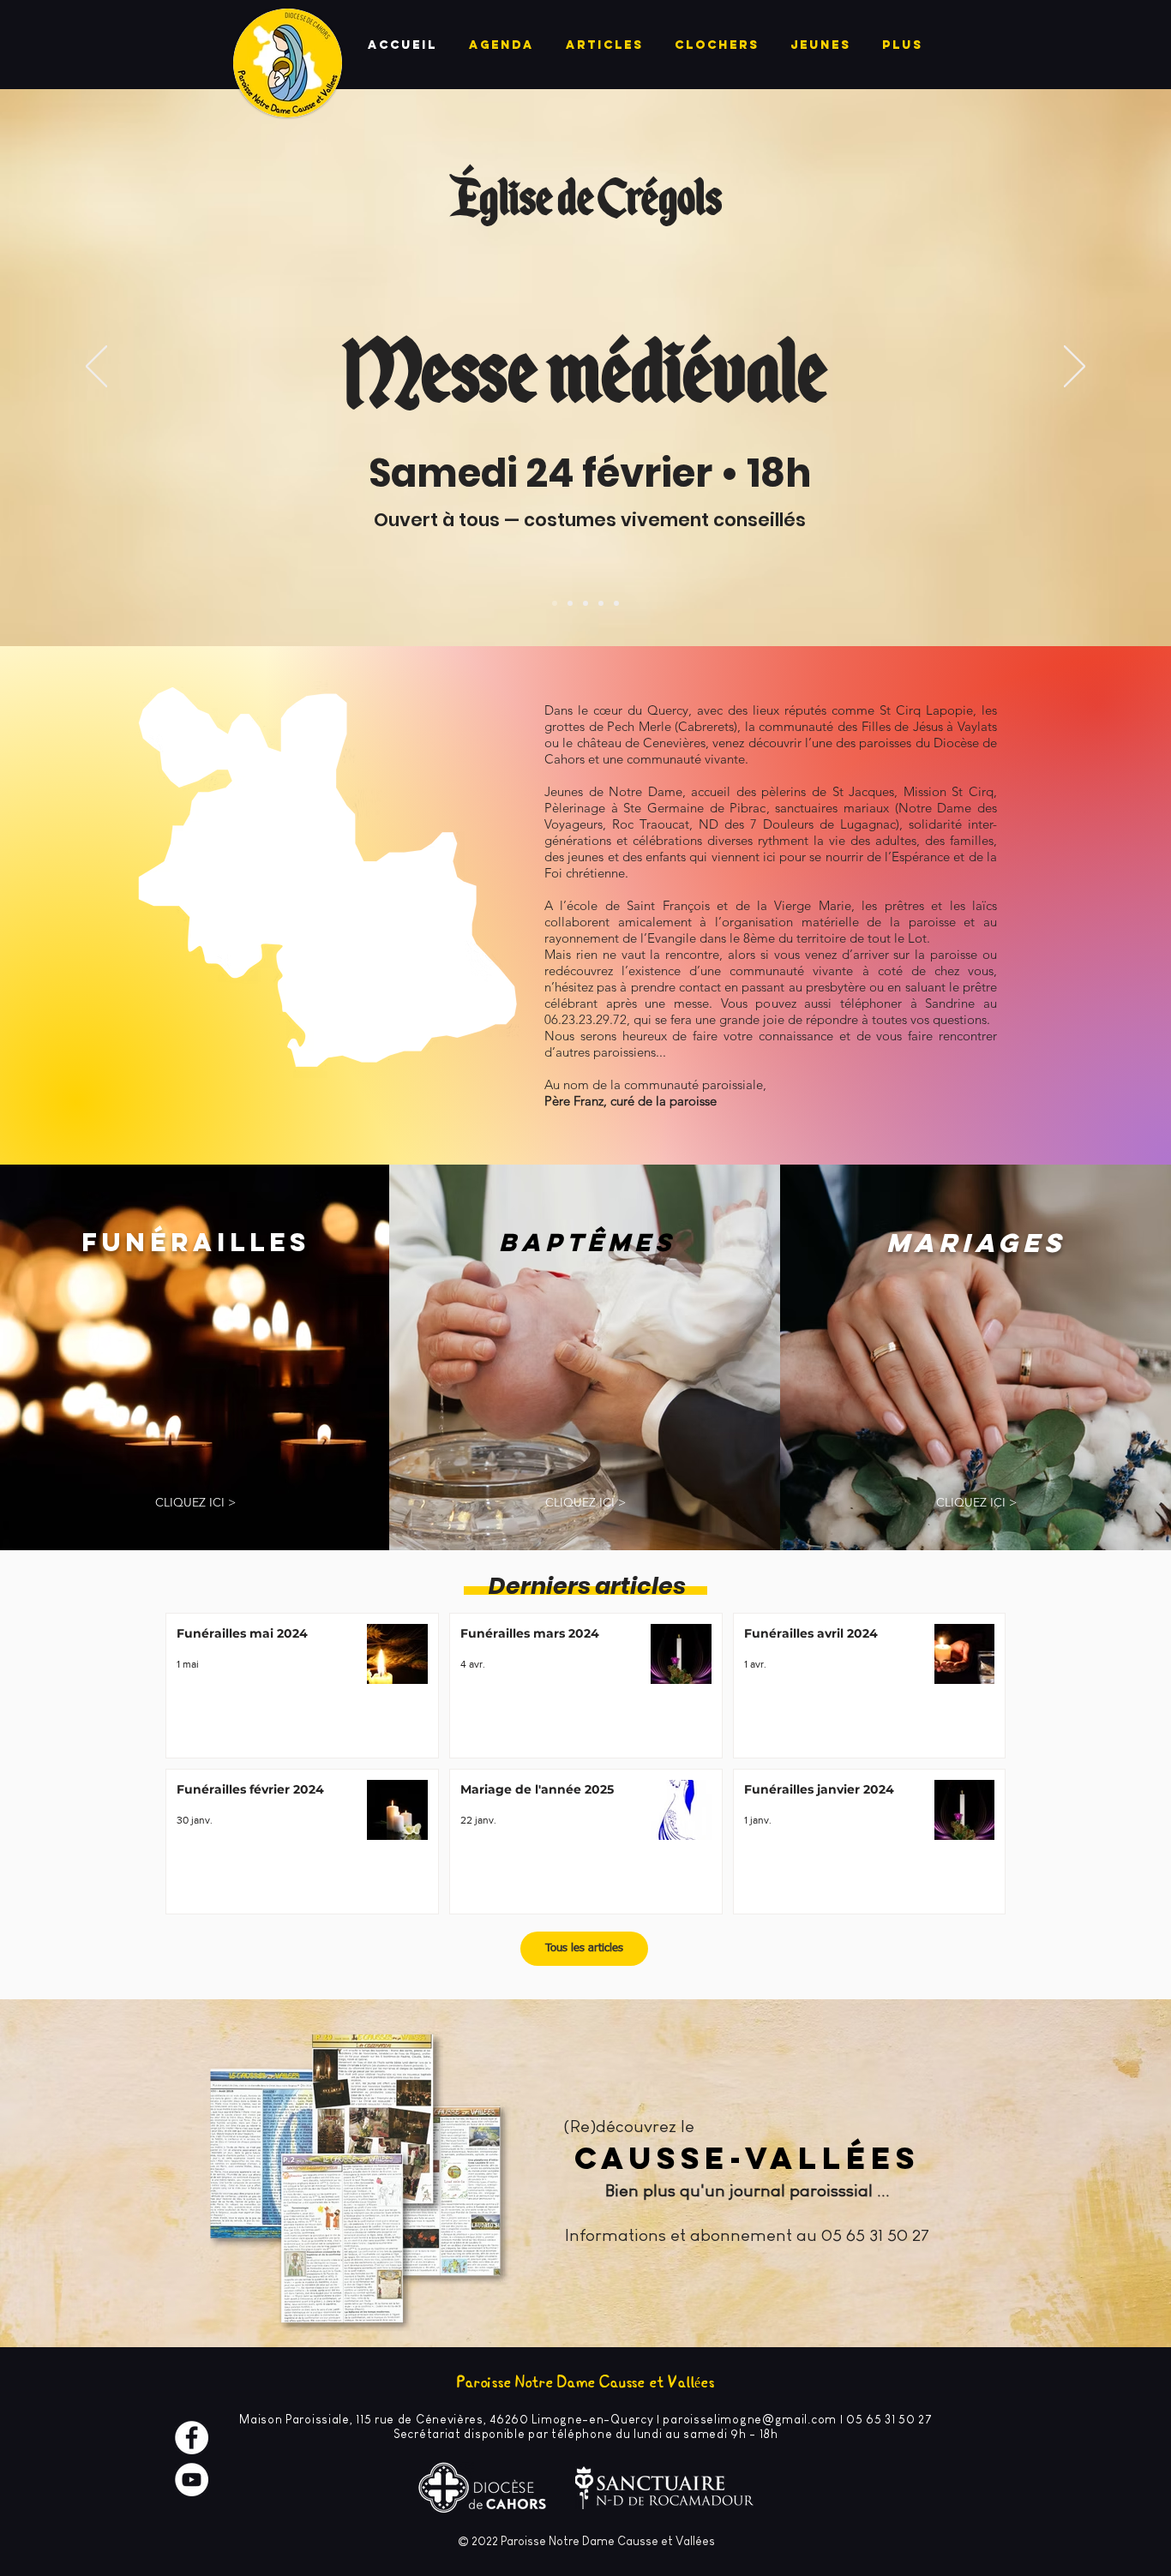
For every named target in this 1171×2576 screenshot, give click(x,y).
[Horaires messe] (616, 603)
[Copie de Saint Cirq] (555, 603)
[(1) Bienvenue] (585, 603)
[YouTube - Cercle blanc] (192, 2480)
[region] (331, 895)
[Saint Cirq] (570, 603)
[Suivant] (1075, 368)
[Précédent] (96, 368)
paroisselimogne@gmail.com (750, 2419)
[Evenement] (601, 603)
